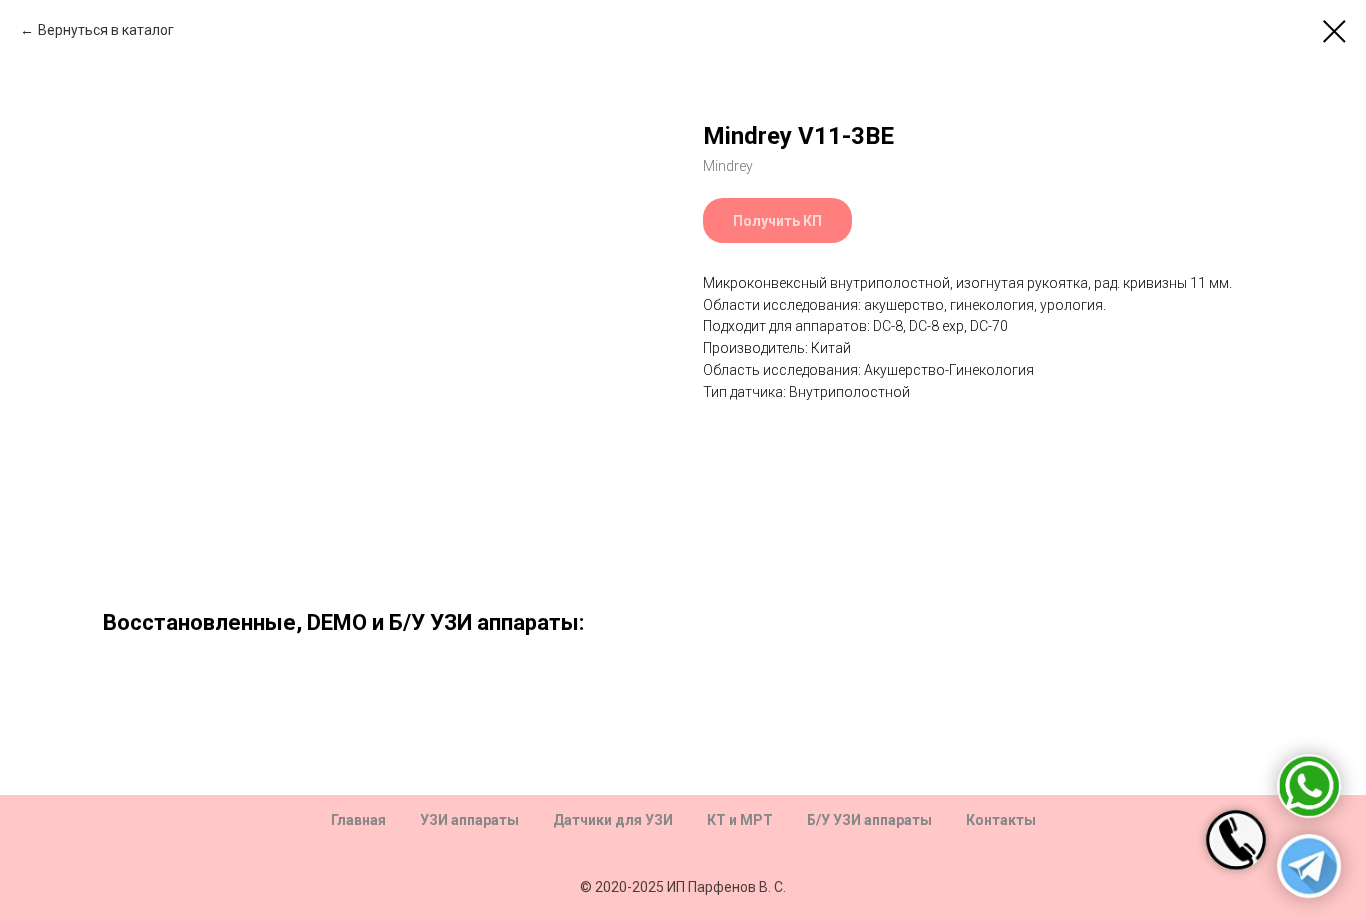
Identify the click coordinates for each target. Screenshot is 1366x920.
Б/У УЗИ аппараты (869, 820)
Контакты (1001, 820)
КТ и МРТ (740, 820)
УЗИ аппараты (469, 820)
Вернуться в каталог (106, 30)
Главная (358, 820)
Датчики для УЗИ (613, 820)
